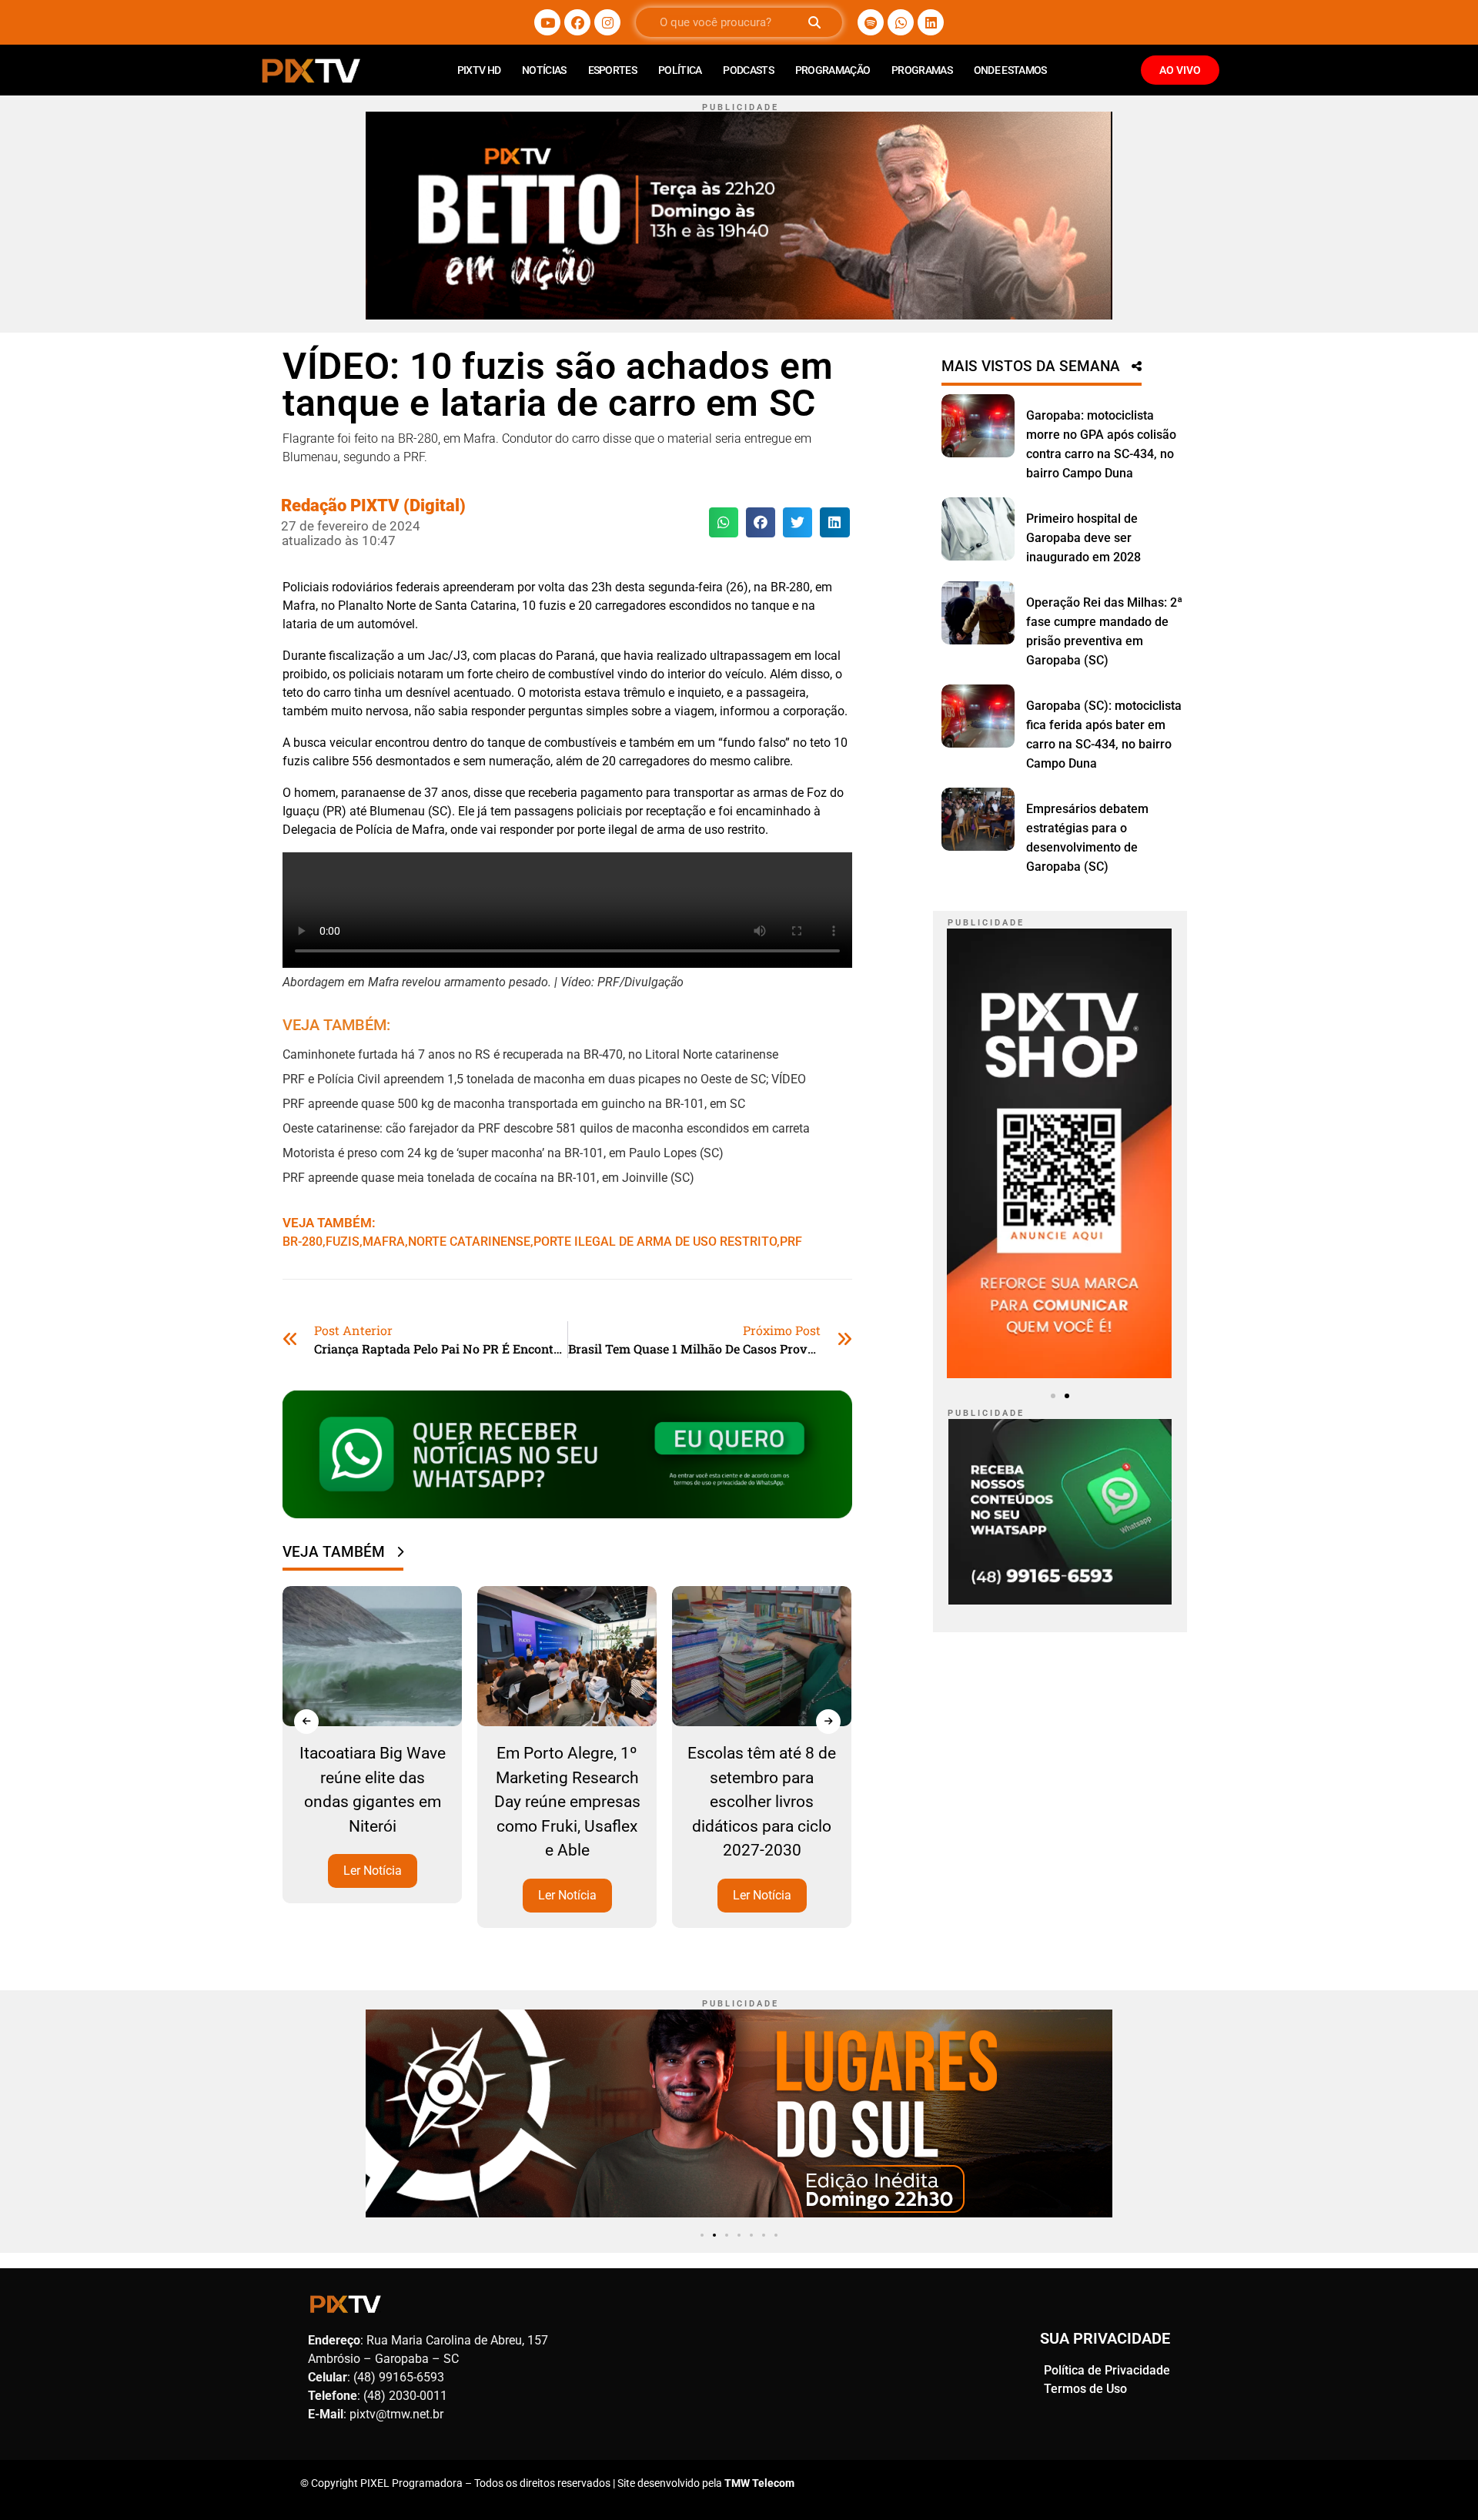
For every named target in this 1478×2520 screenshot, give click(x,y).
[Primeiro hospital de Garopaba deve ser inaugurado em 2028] (978, 529)
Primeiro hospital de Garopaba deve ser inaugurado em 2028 (1083, 538)
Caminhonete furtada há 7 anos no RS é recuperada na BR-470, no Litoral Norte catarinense (530, 1054)
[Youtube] (547, 22)
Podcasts (748, 70)
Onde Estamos (1010, 70)
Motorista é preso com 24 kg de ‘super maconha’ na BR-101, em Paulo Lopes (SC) (503, 1153)
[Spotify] (871, 22)
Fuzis (343, 1242)
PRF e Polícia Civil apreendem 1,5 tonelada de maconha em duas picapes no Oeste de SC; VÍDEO (544, 1079)
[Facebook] (577, 22)
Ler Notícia (373, 1871)
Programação (833, 70)
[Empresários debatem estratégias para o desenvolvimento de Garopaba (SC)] (978, 819)
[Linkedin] (931, 22)
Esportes (612, 70)
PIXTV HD (479, 70)
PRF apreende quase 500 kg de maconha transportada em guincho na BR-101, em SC (514, 1104)
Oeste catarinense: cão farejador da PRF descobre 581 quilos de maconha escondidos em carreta (546, 1128)
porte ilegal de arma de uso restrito (655, 1242)
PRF (791, 1242)
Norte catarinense (469, 1242)
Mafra (384, 1242)
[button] (724, 522)
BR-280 (303, 1242)
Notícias (544, 70)
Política (680, 70)
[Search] (814, 22)
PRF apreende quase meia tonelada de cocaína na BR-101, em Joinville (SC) (488, 1178)
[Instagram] (607, 22)
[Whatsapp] (901, 22)
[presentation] (306, 1722)
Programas (922, 70)
